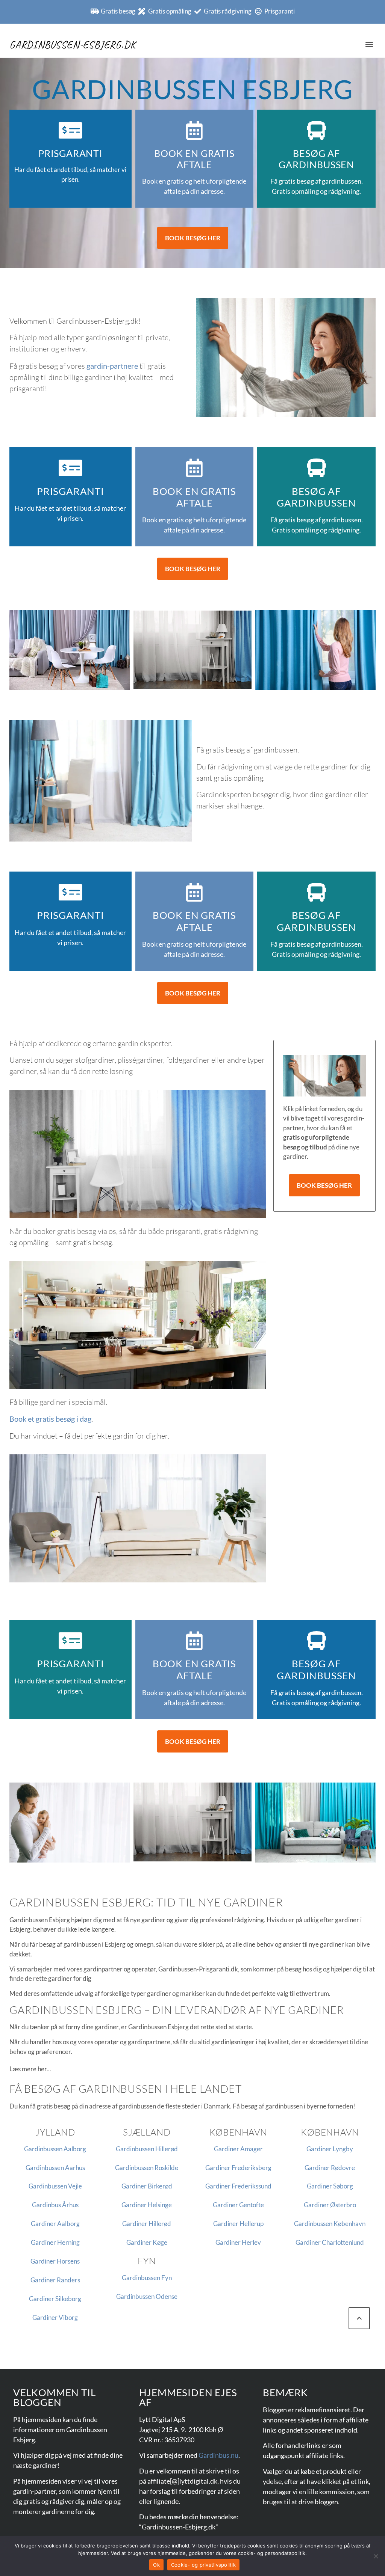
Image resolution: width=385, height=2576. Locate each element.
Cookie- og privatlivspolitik (203, 2565)
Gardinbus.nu (218, 2455)
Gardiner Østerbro (330, 2205)
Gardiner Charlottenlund (330, 2242)
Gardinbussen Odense (147, 2296)
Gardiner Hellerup (238, 2224)
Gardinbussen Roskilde (147, 2168)
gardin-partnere (112, 366)
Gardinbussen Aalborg (55, 2149)
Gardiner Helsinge (147, 2205)
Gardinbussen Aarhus (55, 2168)
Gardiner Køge (147, 2242)
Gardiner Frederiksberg (238, 2168)
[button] (369, 44)
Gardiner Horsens (55, 2261)
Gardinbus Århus (55, 2205)
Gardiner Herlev (238, 2242)
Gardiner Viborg (55, 2317)
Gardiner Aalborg (55, 2224)
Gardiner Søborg (330, 2186)
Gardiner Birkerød (147, 2186)
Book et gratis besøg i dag (50, 1419)
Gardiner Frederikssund (238, 2186)
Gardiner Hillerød (147, 2224)
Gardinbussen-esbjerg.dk (72, 44)
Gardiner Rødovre (330, 2168)
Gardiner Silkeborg (55, 2299)
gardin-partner (35, 2491)
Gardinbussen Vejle (55, 2186)
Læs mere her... (30, 2069)
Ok (156, 2565)
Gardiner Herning (55, 2242)
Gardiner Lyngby (330, 2149)
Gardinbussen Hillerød (147, 2149)
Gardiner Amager (238, 2149)
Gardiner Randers (55, 2280)
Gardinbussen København (330, 2224)
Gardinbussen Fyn (147, 2278)
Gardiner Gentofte (238, 2205)
